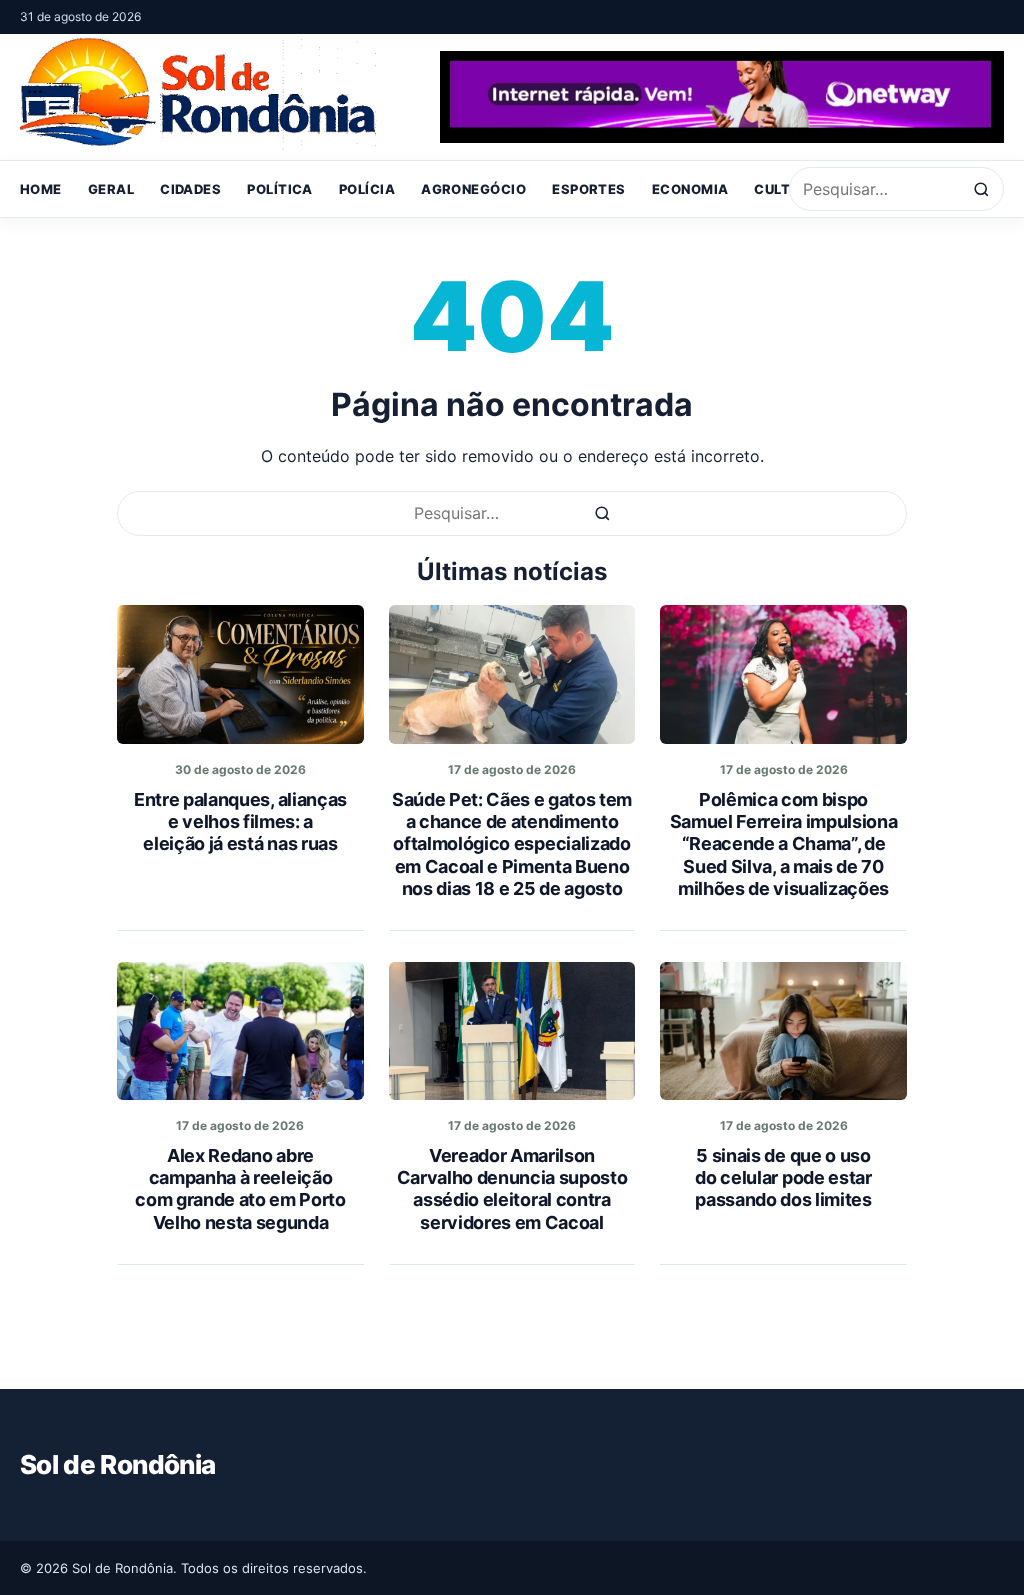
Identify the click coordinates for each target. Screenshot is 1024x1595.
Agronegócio (473, 189)
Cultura (786, 189)
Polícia (367, 189)
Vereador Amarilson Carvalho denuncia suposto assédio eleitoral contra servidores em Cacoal (512, 1188)
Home (41, 189)
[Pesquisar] (981, 189)
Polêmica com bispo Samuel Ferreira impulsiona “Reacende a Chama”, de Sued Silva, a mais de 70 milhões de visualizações (784, 844)
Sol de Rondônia (117, 1464)
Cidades (190, 189)
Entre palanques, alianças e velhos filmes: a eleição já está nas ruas (240, 821)
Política (280, 189)
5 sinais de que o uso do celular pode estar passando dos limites (783, 1177)
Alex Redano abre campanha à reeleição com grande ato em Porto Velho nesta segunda (240, 1188)
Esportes (589, 189)
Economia (690, 189)
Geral (111, 189)
